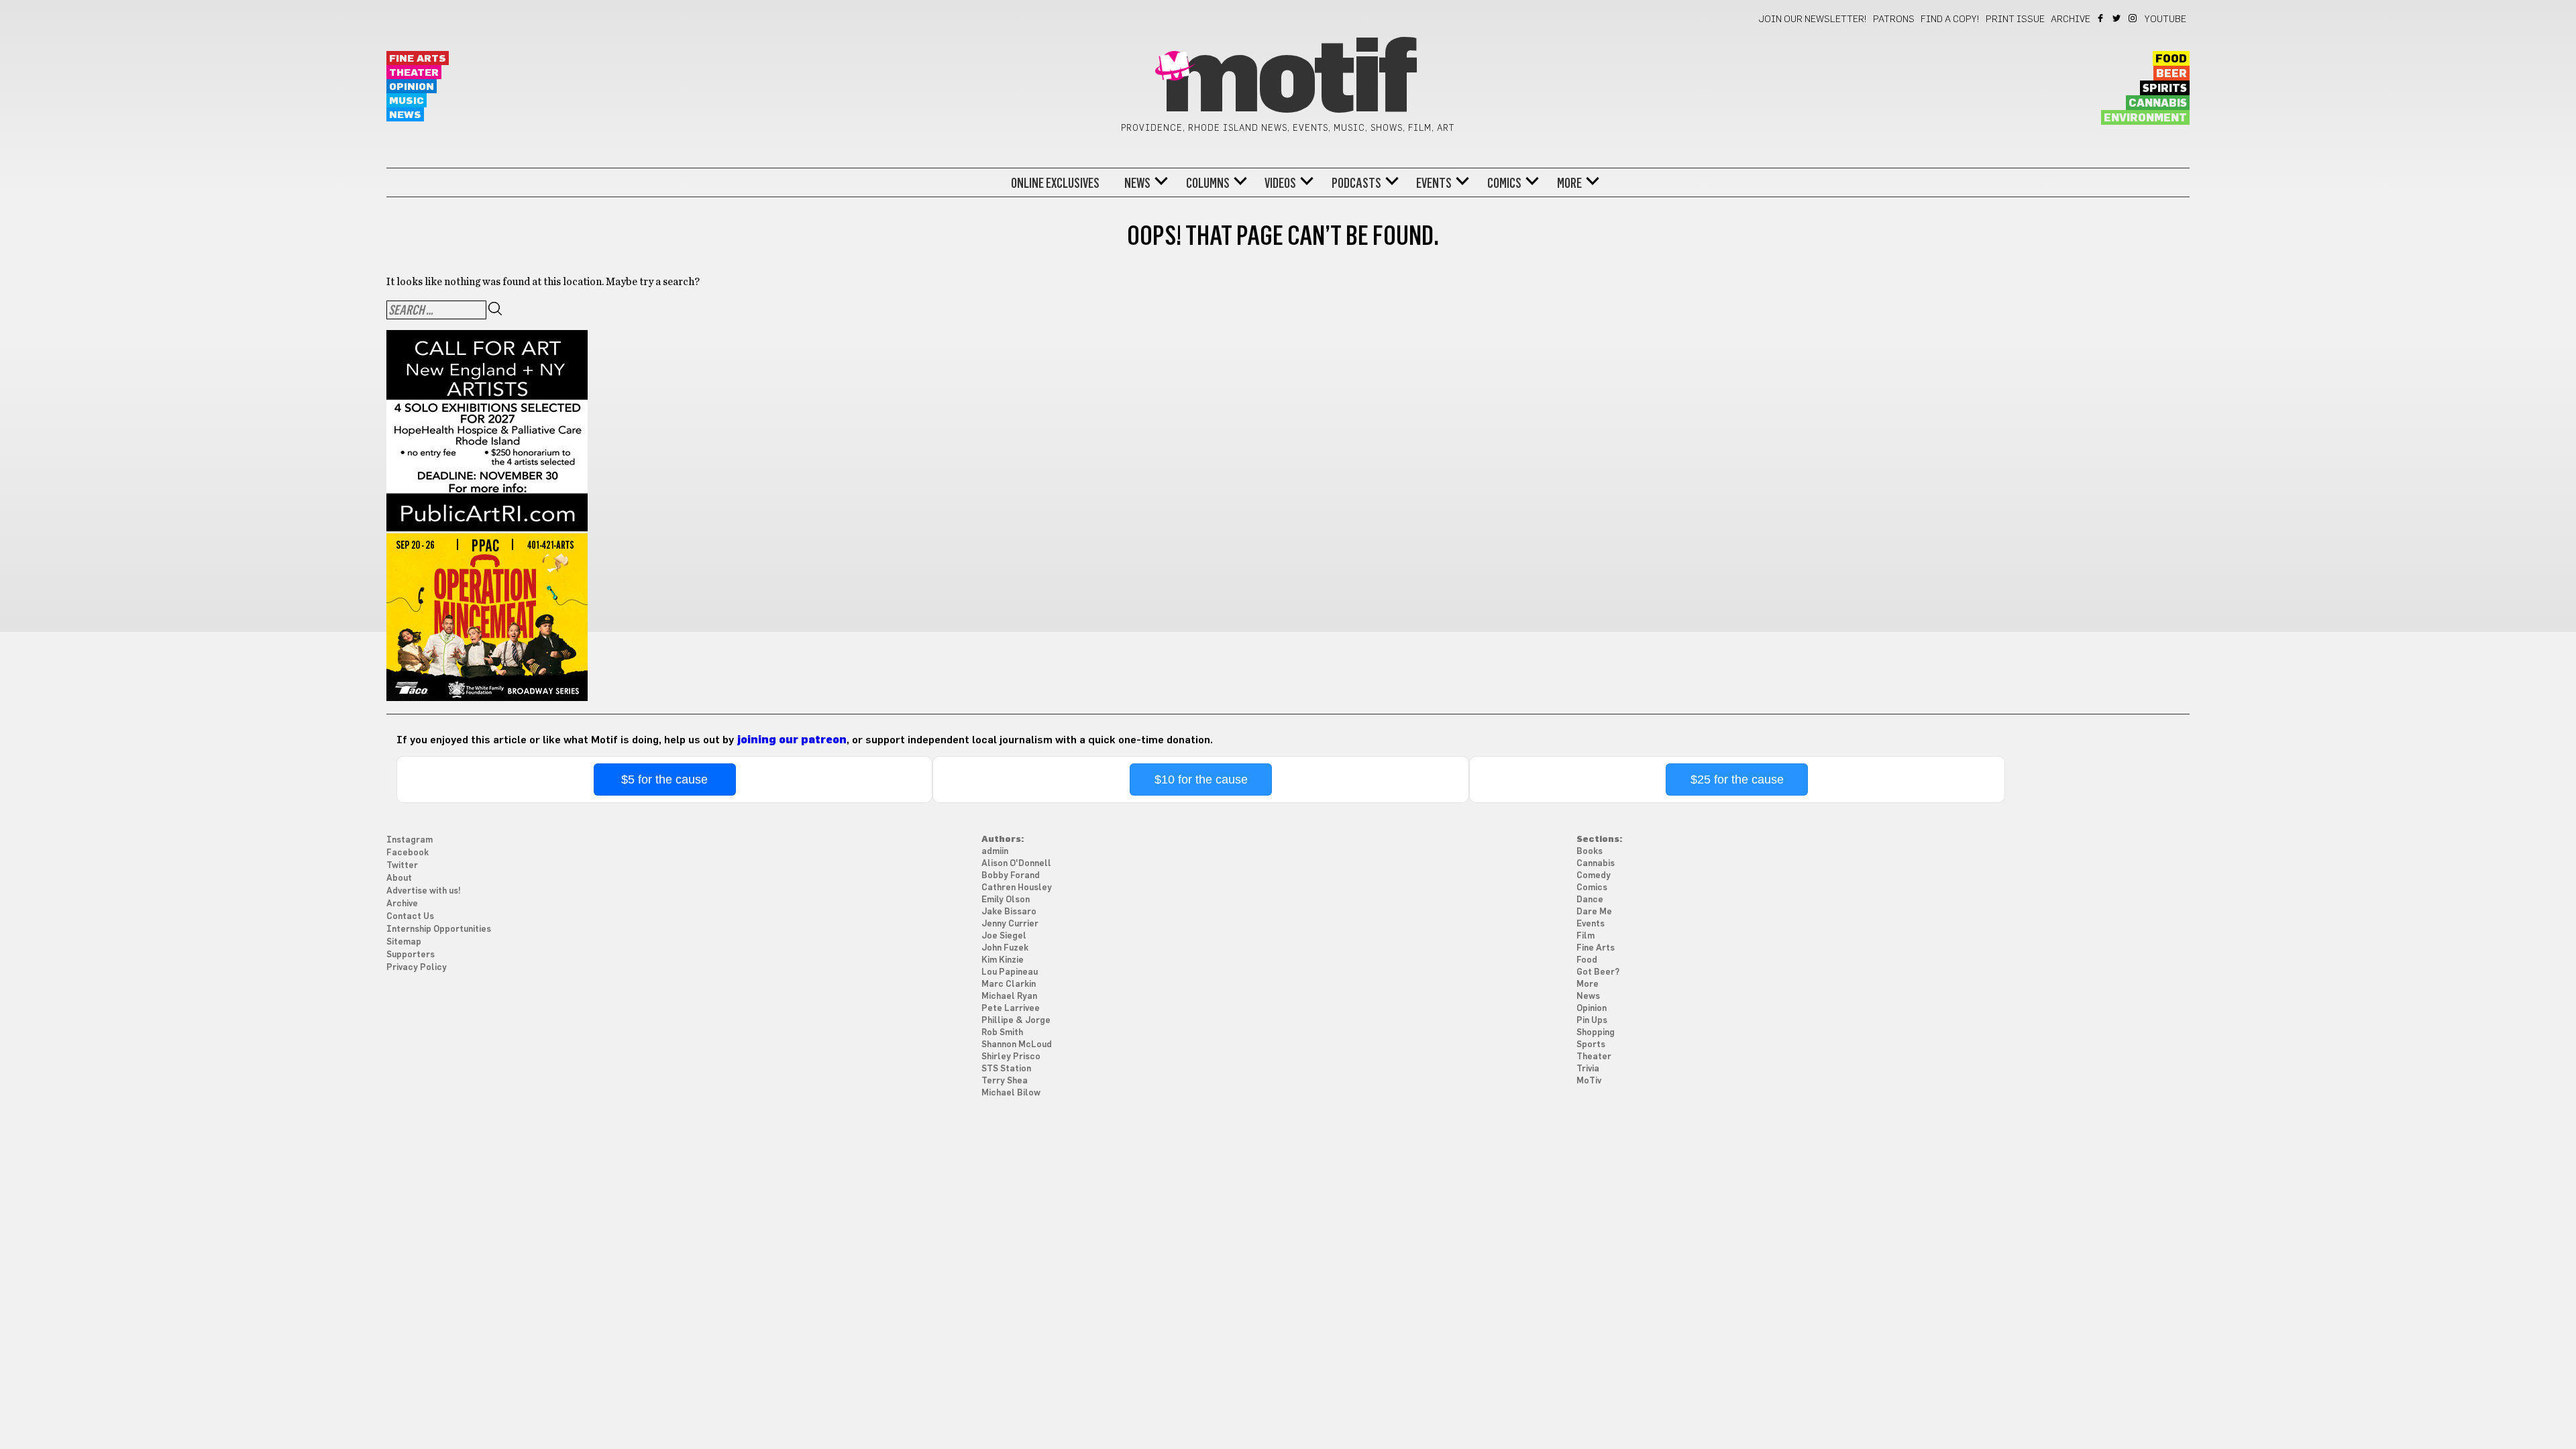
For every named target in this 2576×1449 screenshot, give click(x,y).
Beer (2171, 74)
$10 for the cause (1201, 780)
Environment (2145, 118)
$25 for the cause (1737, 780)
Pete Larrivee (1011, 1009)
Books (1590, 852)
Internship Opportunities (439, 929)
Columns (1208, 183)
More (1569, 183)
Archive (2071, 19)
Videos (1280, 183)
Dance (1590, 900)
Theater (414, 73)
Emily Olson (1006, 900)
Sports (1591, 1045)
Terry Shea (1005, 1081)
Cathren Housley (1017, 888)
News (405, 115)
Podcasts (1356, 183)
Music (407, 101)
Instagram (2134, 18)
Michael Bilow (1011, 1093)
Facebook (2101, 18)
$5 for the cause (664, 780)
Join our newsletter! (1813, 19)
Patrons (1894, 19)
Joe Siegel (1004, 936)
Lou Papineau (1010, 972)
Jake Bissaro (1009, 912)
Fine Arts (418, 59)
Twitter (2117, 18)
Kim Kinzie (1003, 960)
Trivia (1588, 1069)
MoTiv (1589, 1081)
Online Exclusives (1055, 183)
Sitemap (404, 942)
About (399, 878)
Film (1586, 936)
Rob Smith (1002, 1033)
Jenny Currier (1010, 924)
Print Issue (2015, 19)
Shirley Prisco (1011, 1057)
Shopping (1596, 1033)
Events (1434, 183)
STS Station (1006, 1069)
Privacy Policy (417, 968)
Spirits (2165, 89)
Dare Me (1594, 912)
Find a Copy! (1950, 19)
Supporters (411, 955)
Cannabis (2158, 103)
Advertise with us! (424, 891)
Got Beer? (1598, 972)
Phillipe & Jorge (1016, 1021)
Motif (1288, 80)
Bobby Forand (1011, 876)
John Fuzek (1005, 948)
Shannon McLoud (1017, 1045)
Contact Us (410, 917)
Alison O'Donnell (1016, 864)
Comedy (1594, 876)
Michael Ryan (1009, 997)
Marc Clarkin (1009, 984)
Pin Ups (1592, 1021)
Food (2171, 59)
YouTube (2165, 19)
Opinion (412, 87)
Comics (1504, 183)
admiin (995, 852)
